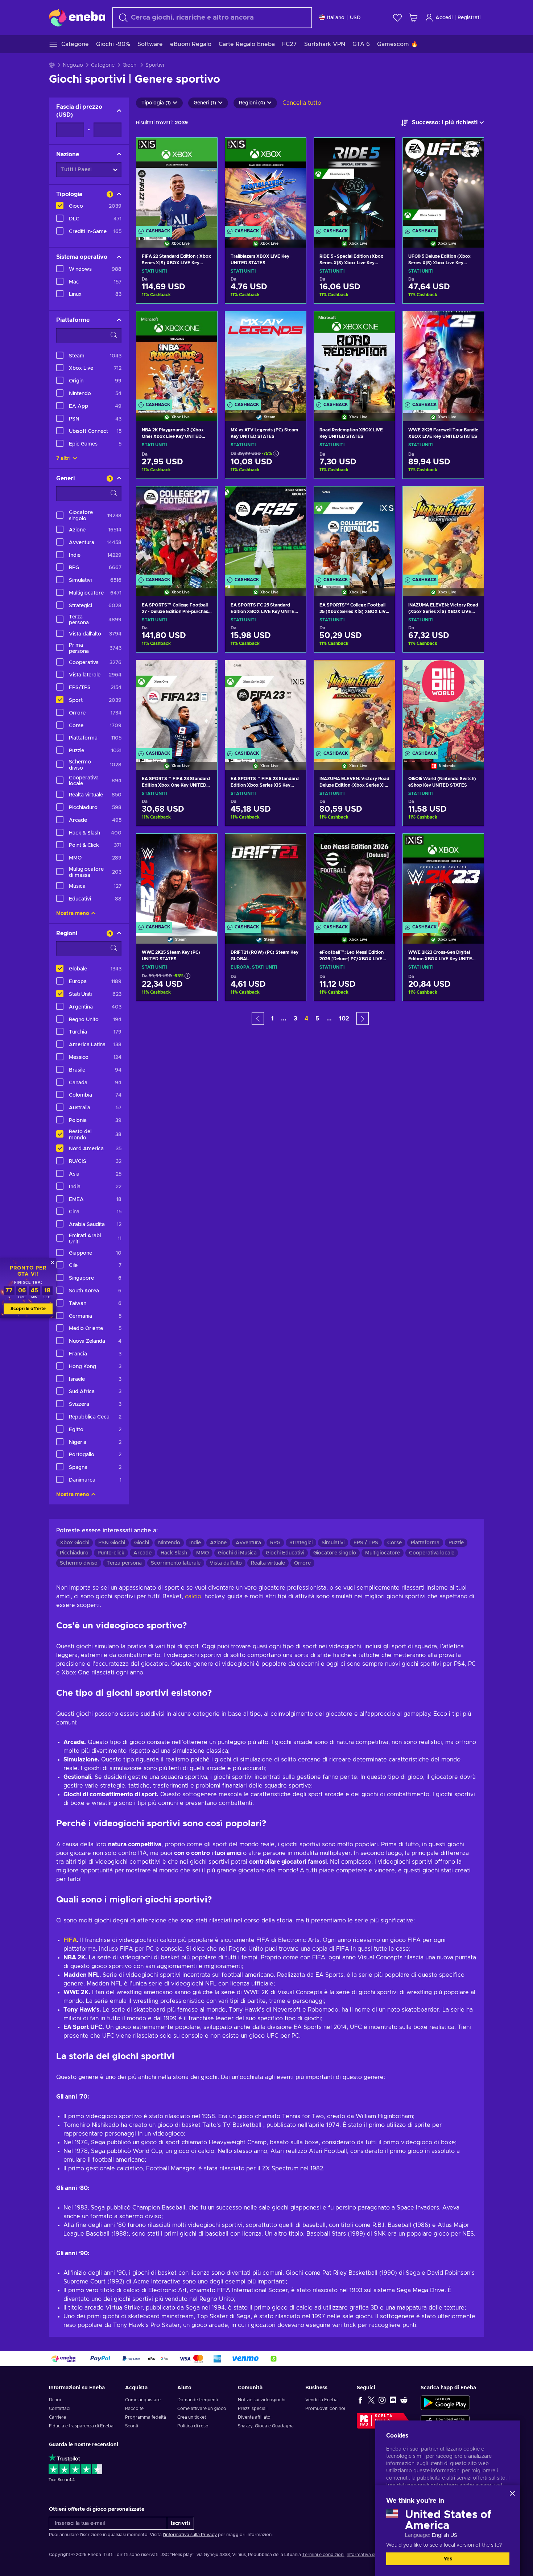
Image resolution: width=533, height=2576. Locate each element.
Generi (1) (205, 103)
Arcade (142, 1553)
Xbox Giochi (75, 1543)
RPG (275, 1543)
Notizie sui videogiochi (262, 2400)
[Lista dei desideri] (397, 18)
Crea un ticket (192, 2417)
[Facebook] (360, 2400)
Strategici (301, 1543)
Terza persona (124, 1563)
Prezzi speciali (253, 2409)
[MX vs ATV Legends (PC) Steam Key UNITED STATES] (266, 357)
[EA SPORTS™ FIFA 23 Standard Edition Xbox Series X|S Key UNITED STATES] (266, 706)
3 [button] (296, 1019)
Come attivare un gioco (202, 2409)
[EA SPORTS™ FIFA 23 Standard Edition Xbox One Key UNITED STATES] (177, 706)
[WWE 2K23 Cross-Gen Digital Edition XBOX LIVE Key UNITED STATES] (443, 879)
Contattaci (60, 2409)
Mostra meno (73, 914)
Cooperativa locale (432, 1553)
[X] (371, 2400)
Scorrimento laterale (176, 1563)
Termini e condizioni (323, 2555)
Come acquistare (143, 2400)
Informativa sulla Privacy (372, 2555)
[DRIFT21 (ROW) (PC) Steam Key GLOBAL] (266, 879)
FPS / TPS (366, 1543)
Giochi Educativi (285, 1553)
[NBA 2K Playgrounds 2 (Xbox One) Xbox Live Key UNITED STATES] (177, 357)
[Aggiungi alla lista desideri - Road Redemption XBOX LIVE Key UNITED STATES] (383, 323)
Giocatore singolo (335, 1553)
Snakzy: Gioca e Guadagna (266, 2426)
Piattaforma (425, 1543)
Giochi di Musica (237, 1553)
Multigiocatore (383, 1553)
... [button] (284, 1019)
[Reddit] (404, 2400)
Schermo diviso (79, 1563)
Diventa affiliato (254, 2417)
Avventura (248, 1543)
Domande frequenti (198, 2400)
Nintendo (169, 1543)
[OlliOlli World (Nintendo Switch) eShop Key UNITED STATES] (443, 706)
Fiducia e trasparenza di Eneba (81, 2426)
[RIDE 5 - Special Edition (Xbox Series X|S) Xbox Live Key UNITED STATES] (354, 183)
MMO (203, 1553)
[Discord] (393, 2400)
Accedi (444, 18)
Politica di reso (193, 2426)
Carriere (57, 2417)
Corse (394, 1543)
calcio (193, 1596)
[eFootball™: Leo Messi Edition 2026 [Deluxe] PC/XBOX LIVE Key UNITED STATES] (354, 879)
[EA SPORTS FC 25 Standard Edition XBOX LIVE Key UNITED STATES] (266, 532)
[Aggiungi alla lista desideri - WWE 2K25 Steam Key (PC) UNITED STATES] (205, 845)
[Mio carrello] (413, 18)
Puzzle (456, 1543)
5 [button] (317, 1019)
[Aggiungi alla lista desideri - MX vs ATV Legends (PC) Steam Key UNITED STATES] (294, 323)
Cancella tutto (302, 103)
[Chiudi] (512, 2493)
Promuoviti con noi (325, 2409)
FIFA (70, 1940)
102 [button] (344, 1019)
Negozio (73, 65)
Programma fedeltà (146, 2417)
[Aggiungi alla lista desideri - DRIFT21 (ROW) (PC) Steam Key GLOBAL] (294, 845)
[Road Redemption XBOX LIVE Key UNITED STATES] (354, 357)
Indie (195, 1543)
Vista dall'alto (226, 1563)
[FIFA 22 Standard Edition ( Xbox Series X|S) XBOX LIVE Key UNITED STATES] (177, 183)
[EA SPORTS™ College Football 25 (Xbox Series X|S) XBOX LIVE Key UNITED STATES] (354, 532)
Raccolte (134, 2409)
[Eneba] (77, 17)
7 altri (63, 459)
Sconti (132, 2426)
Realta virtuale (268, 1563)
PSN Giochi (112, 1543)
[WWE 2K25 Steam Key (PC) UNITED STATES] (177, 879)
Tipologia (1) (156, 103)
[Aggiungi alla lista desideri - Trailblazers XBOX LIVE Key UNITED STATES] (294, 149)
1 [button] (272, 1019)
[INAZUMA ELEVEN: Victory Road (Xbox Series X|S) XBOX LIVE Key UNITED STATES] (443, 532)
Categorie (103, 65)
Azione (218, 1543)
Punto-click (111, 1553)
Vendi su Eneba (321, 2400)
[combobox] (212, 18)
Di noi (55, 2400)
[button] (258, 1018)
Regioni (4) (252, 103)
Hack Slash (174, 1553)
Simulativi (333, 1543)
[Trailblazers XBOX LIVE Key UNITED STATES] (266, 183)
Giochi (130, 65)
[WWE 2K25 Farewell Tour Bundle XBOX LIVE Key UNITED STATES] (443, 357)
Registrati (469, 18)
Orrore (302, 1563)
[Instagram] (382, 2400)
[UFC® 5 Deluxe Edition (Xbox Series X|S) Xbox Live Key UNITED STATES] (443, 183)
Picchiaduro (74, 1553)
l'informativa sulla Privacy (190, 2535)
